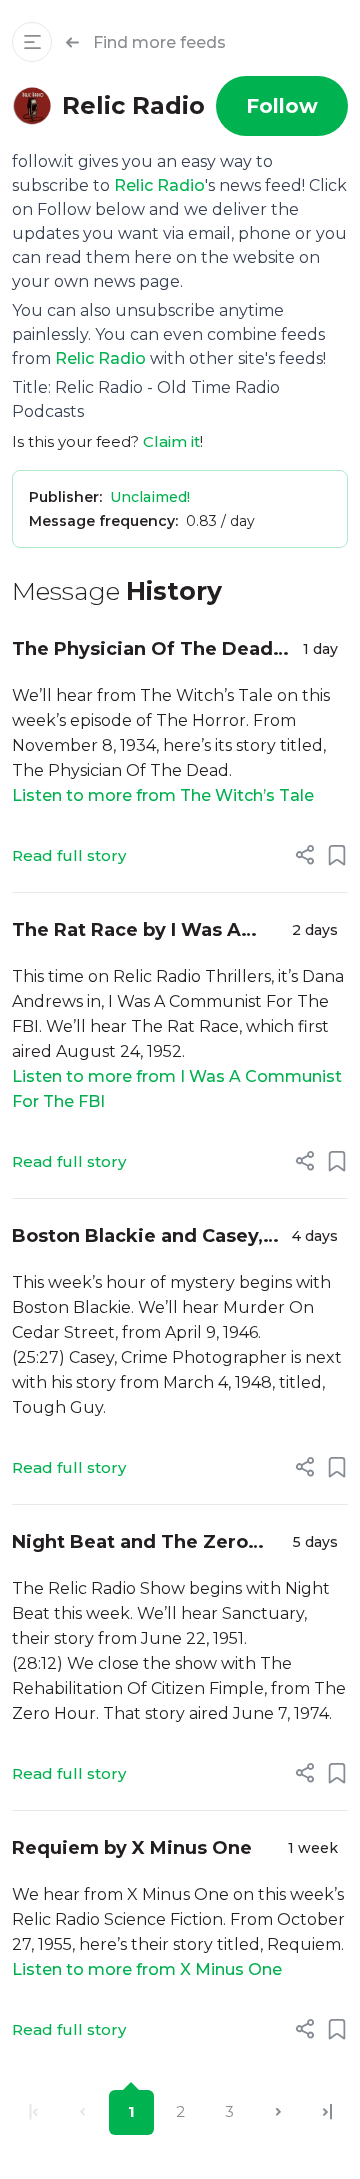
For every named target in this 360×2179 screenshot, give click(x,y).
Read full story (69, 855)
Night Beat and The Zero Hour (130, 1543)
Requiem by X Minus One (132, 1848)
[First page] (33, 2112)
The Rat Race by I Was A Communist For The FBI (126, 931)
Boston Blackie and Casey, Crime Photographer (137, 1237)
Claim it (171, 441)
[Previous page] (82, 2112)
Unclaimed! (150, 497)
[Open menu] (32, 42)
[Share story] (305, 855)
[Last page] (327, 2112)
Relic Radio (159, 185)
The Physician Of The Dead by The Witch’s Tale (142, 650)
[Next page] (278, 2112)
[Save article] (337, 855)
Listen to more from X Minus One (147, 1969)
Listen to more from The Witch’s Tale (163, 795)
